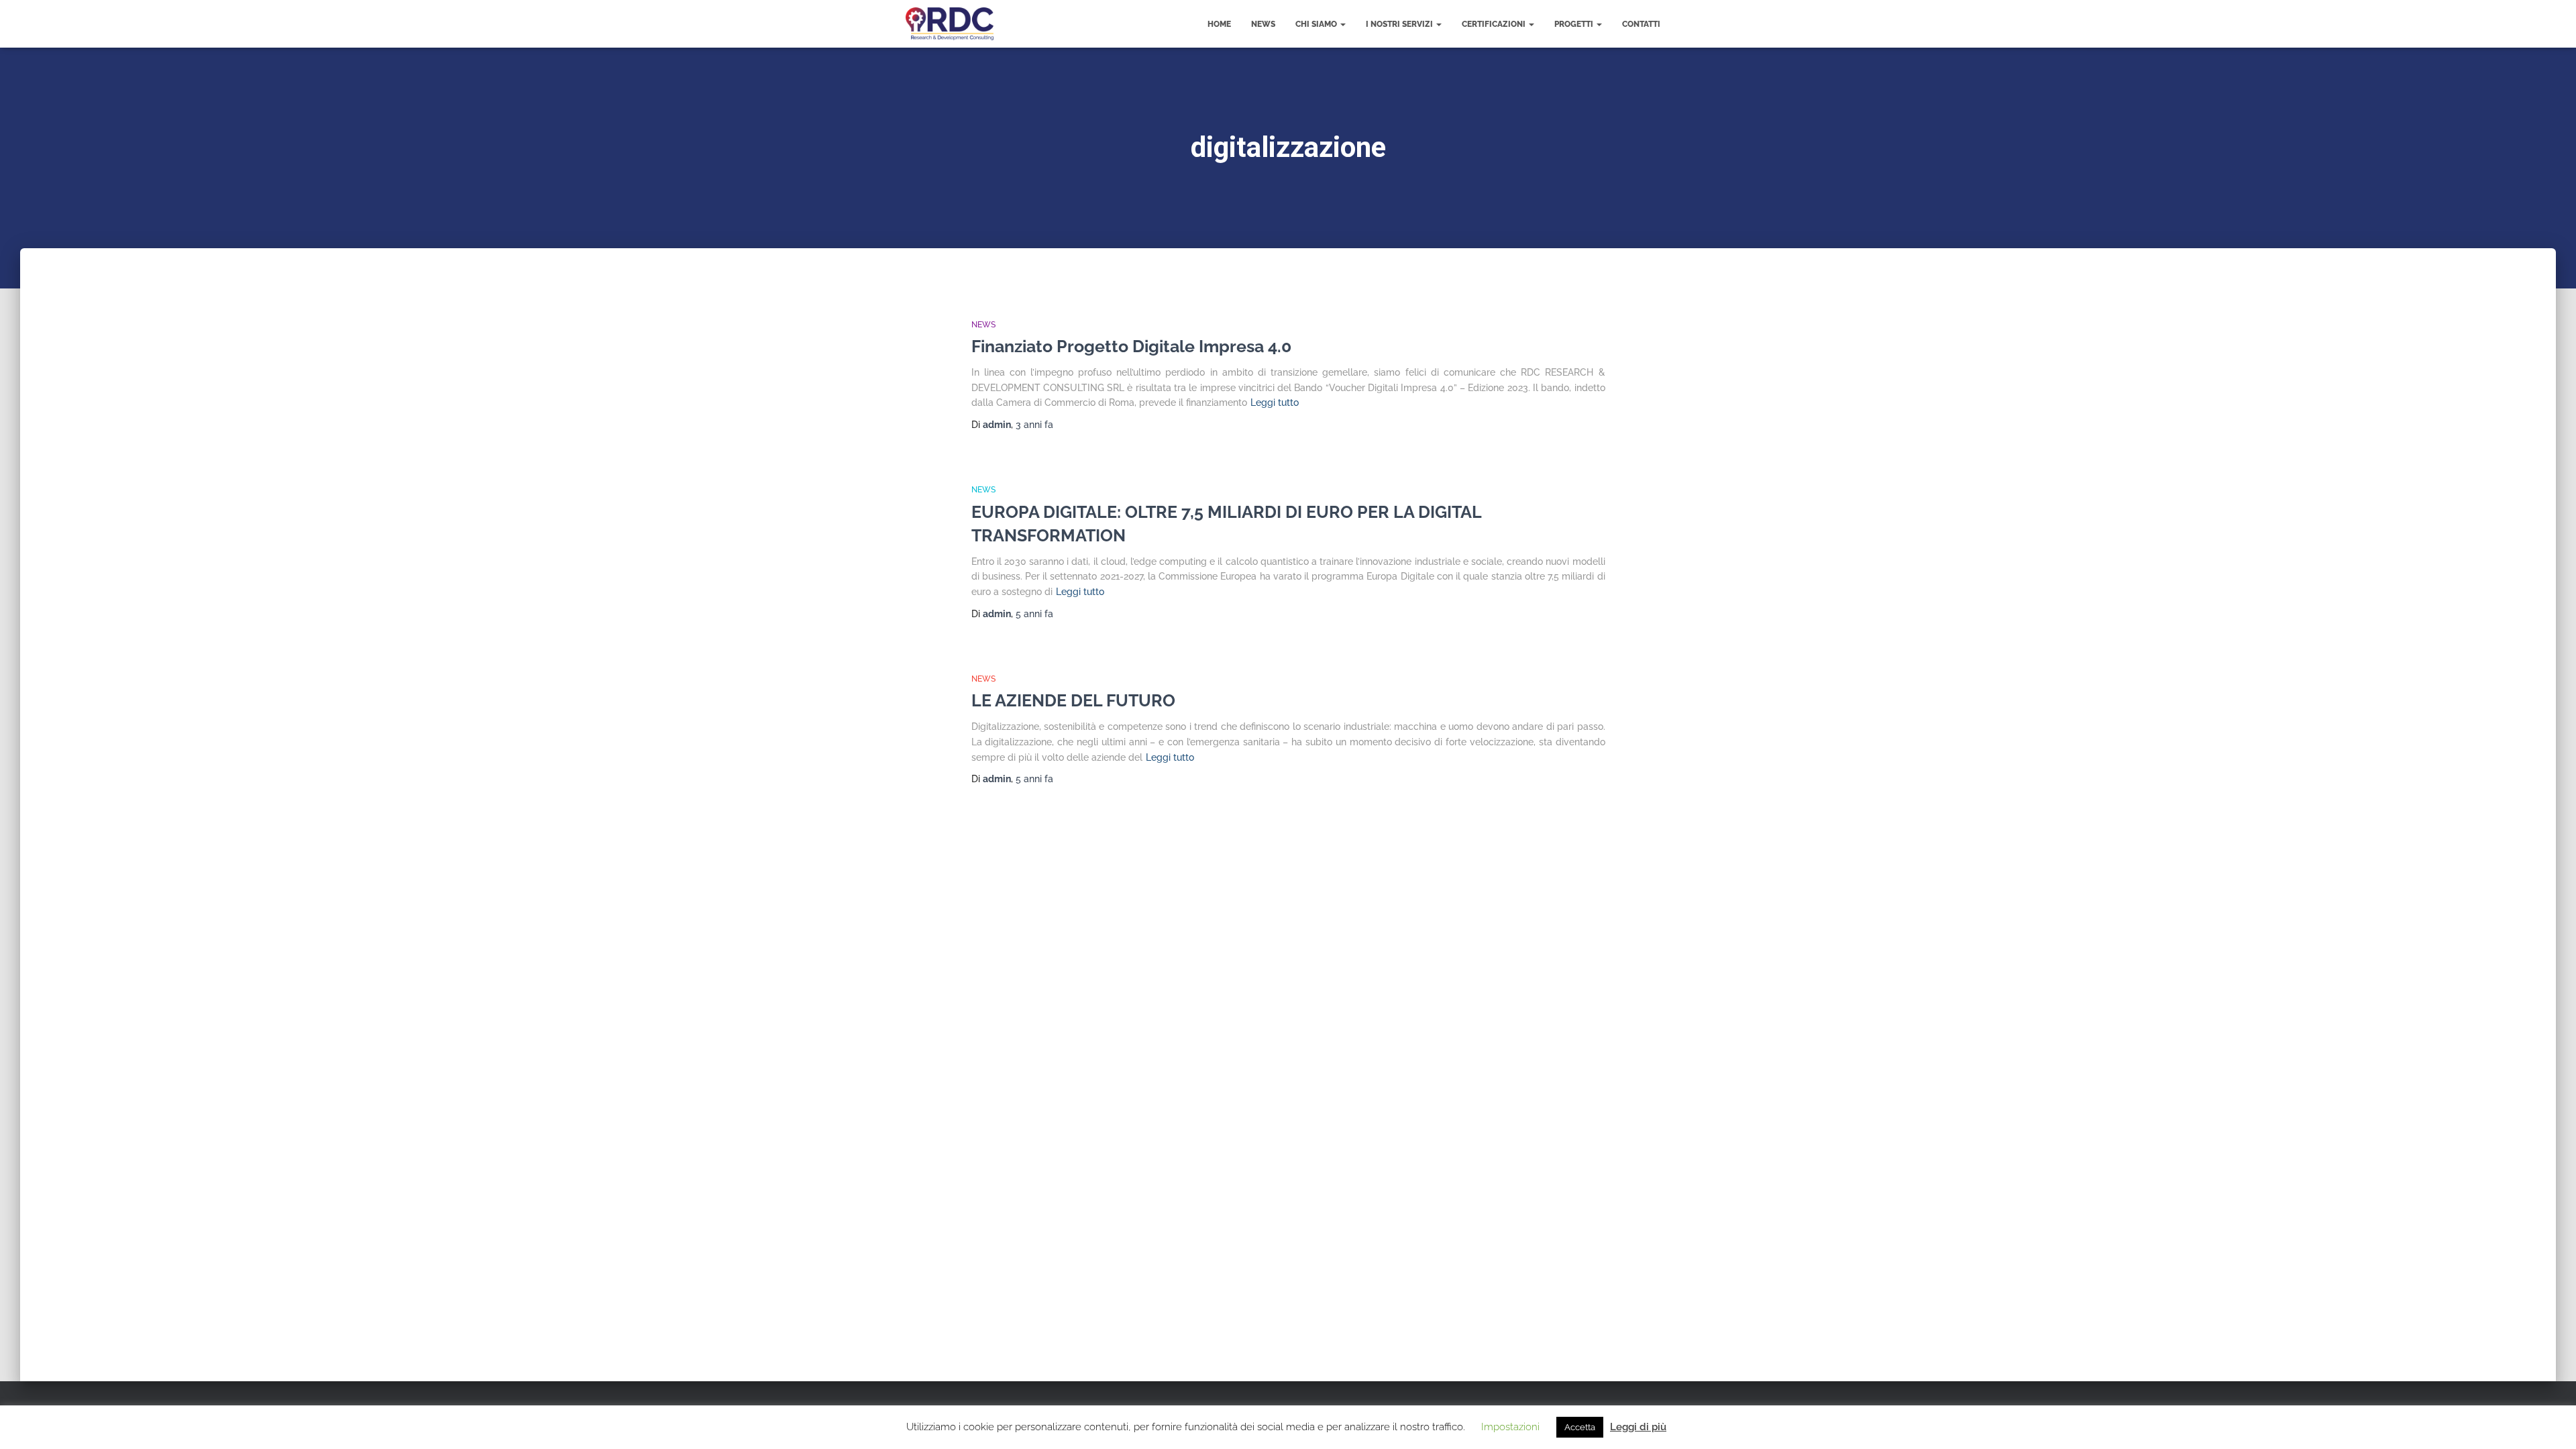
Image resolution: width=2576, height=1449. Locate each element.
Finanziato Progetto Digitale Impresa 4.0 (1131, 346)
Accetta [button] (1580, 1427)
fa (1034, 425)
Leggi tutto (1275, 402)
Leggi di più (1638, 1427)
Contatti (1641, 24)
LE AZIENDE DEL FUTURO (1073, 700)
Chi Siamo (1317, 24)
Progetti (1575, 24)
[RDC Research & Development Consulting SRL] (950, 24)
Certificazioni (1495, 24)
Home (1219, 24)
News (1263, 24)
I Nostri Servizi (1400, 24)
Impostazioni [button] (1510, 1427)
